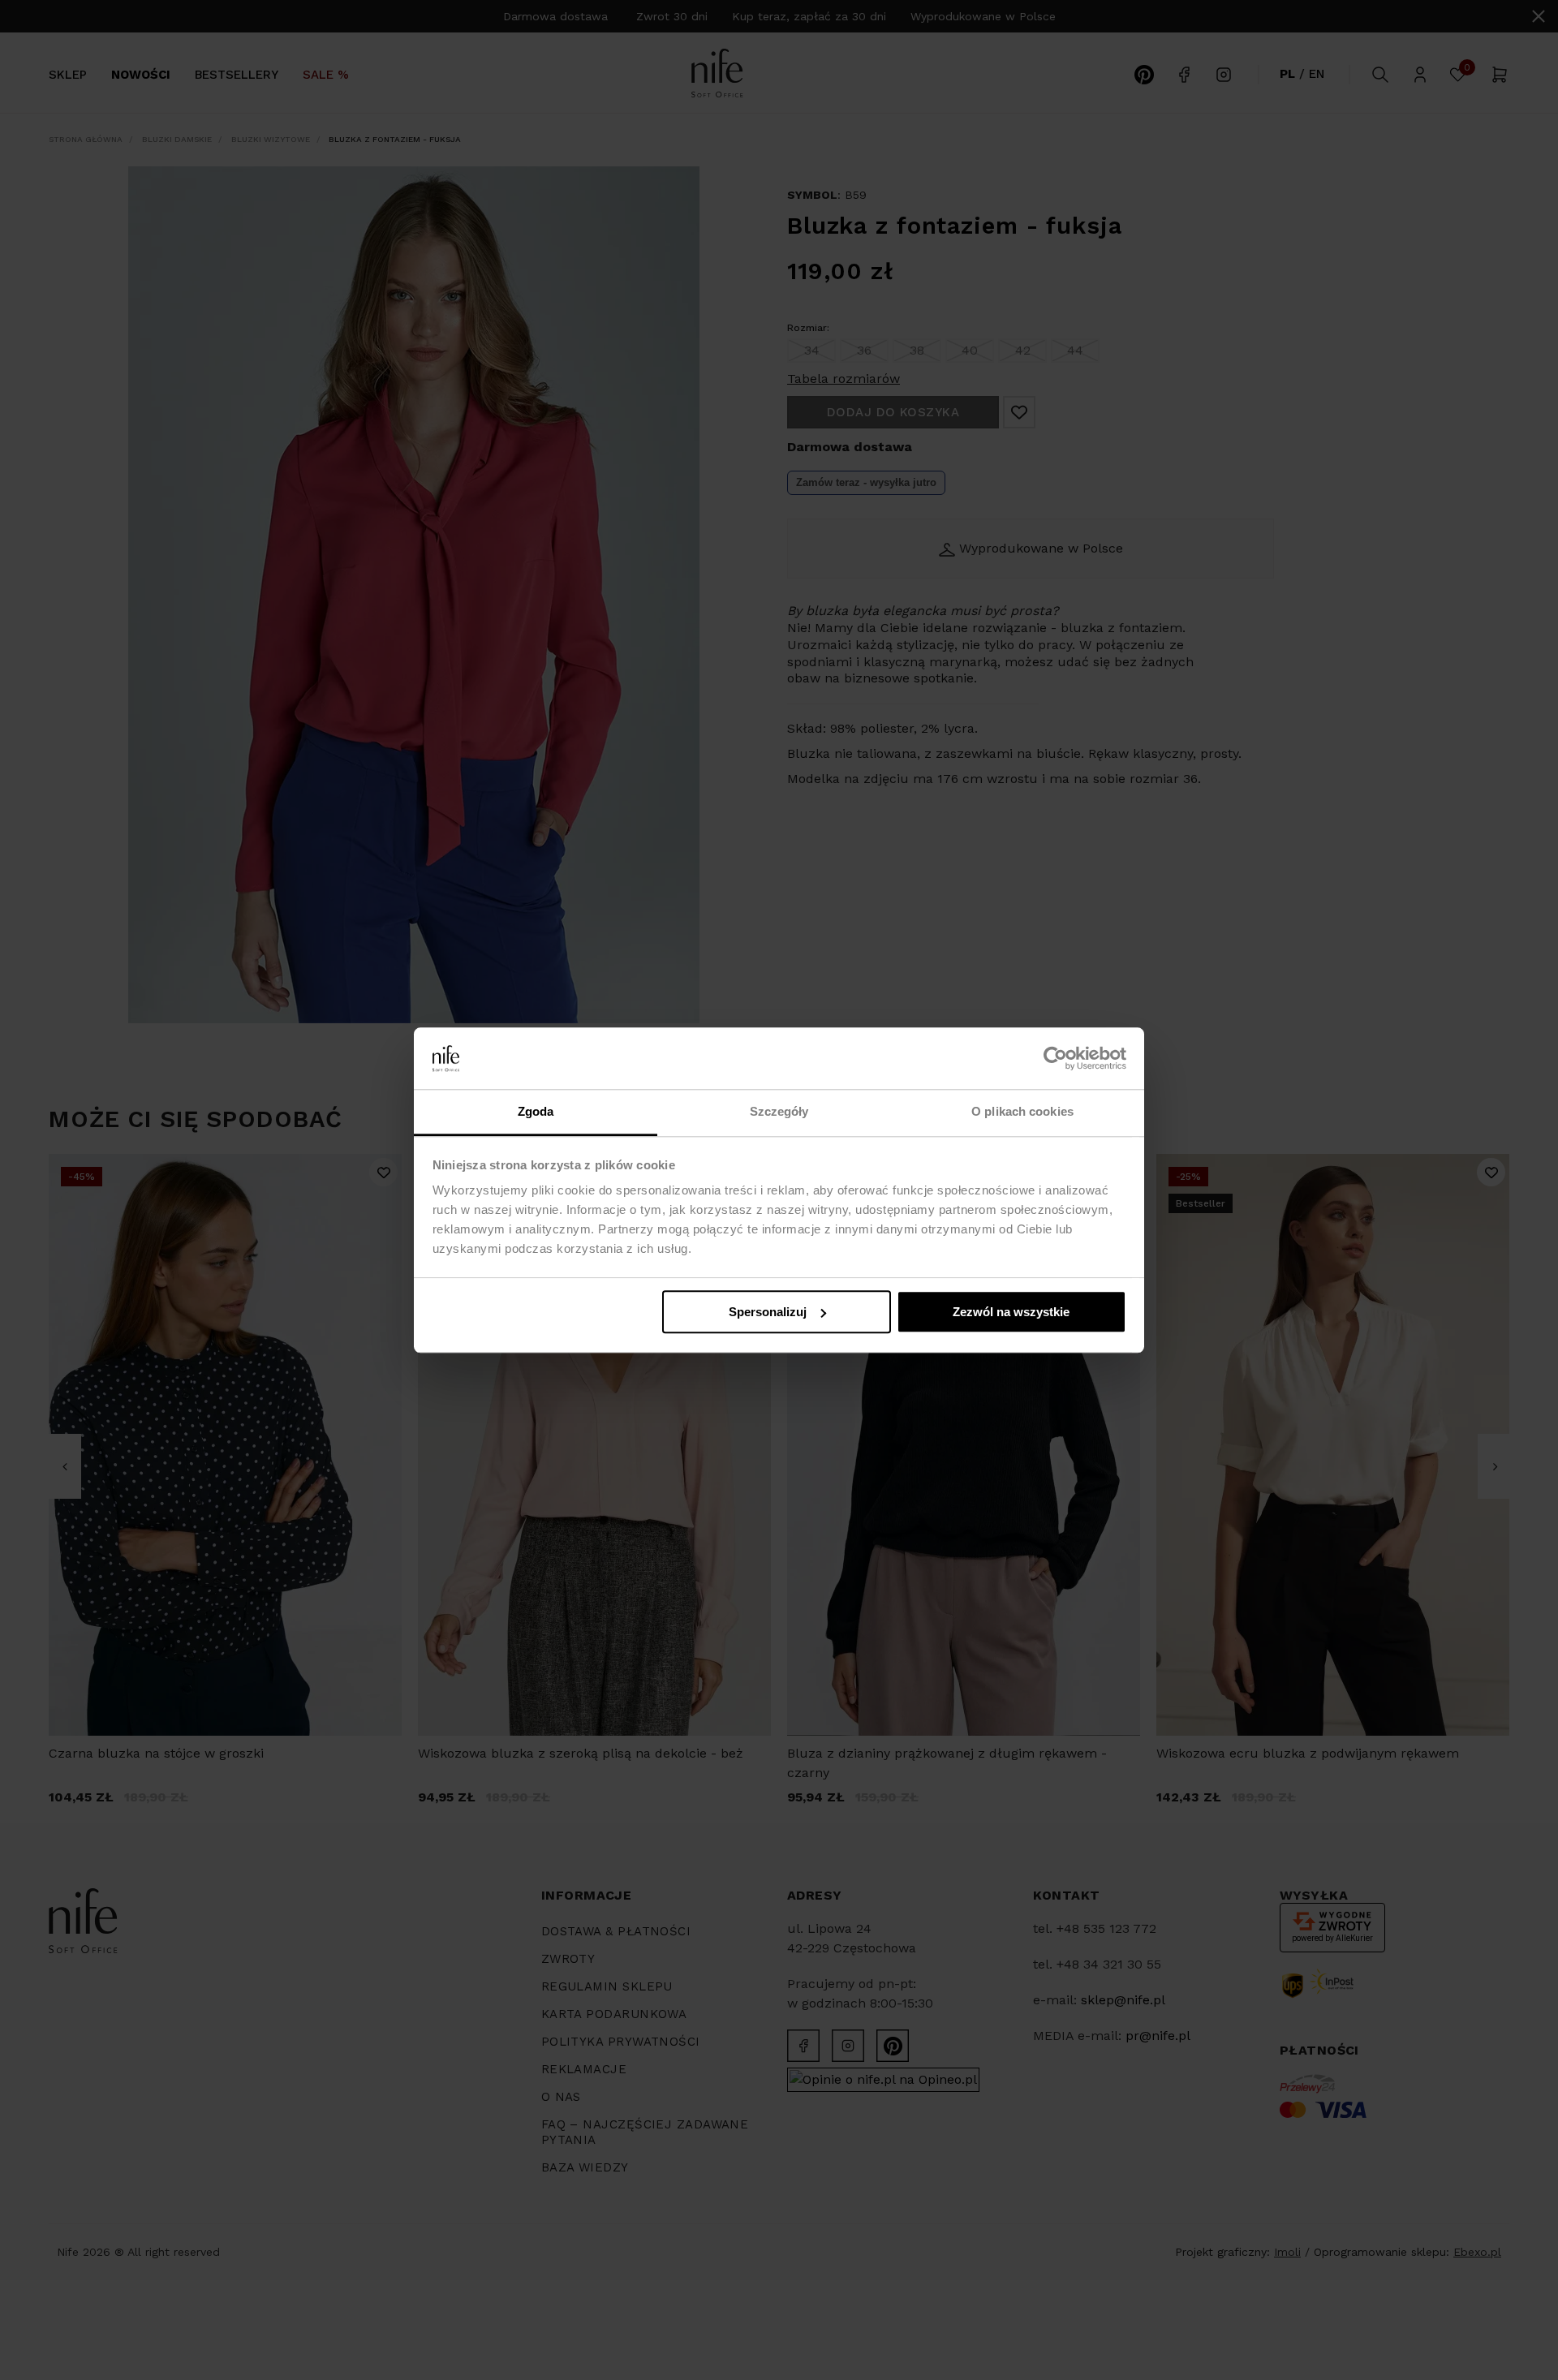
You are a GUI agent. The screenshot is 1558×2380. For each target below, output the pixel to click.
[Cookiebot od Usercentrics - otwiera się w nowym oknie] (1055, 1058)
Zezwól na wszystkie (1011, 1312)
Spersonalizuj (768, 1312)
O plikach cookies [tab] (1022, 1112)
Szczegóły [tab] (779, 1112)
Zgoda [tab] (536, 1112)
